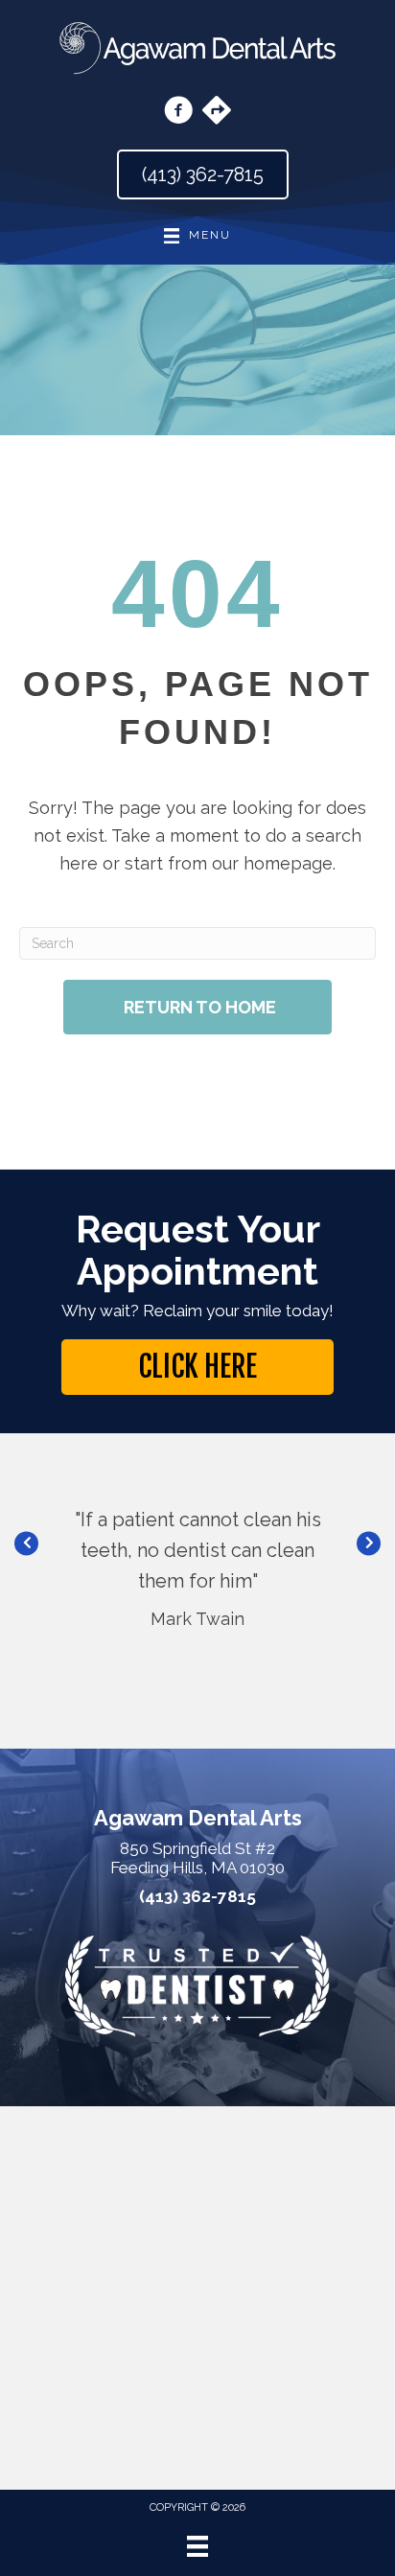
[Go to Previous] (26, 1544)
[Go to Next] (369, 1544)
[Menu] (197, 2546)
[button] (197, 1367)
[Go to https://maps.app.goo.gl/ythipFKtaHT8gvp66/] (217, 112)
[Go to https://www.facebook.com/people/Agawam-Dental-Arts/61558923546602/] (178, 113)
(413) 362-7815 (197, 1897)
